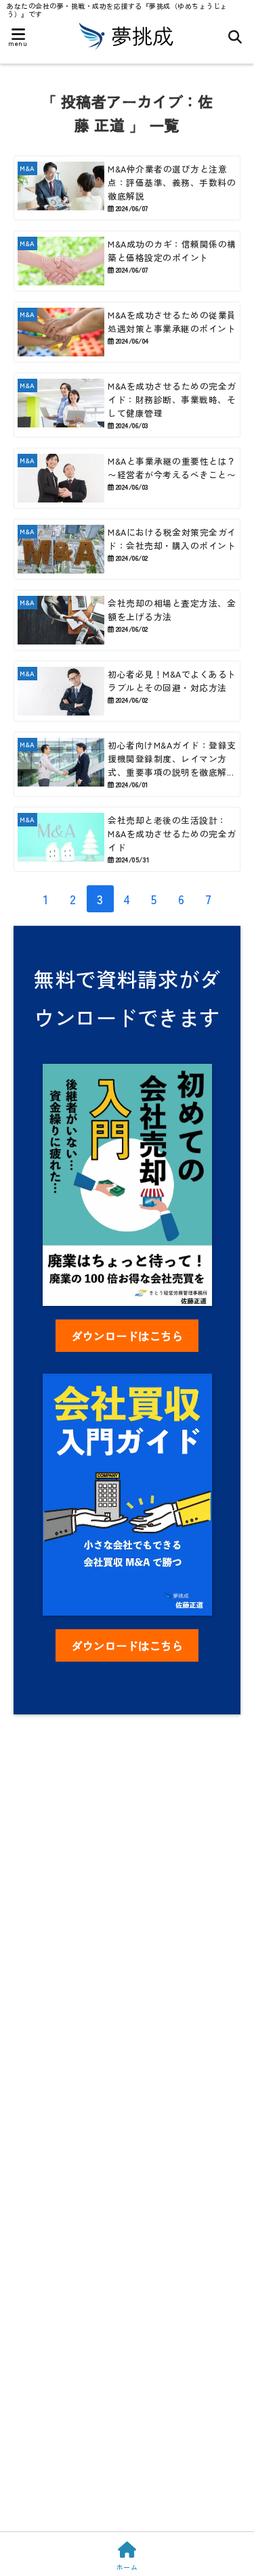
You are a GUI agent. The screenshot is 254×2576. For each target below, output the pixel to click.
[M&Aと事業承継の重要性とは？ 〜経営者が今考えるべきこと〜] (127, 478)
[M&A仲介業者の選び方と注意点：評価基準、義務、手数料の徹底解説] (127, 188)
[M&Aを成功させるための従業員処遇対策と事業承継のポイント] (127, 332)
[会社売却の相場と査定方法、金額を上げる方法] (127, 620)
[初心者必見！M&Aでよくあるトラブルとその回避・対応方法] (127, 691)
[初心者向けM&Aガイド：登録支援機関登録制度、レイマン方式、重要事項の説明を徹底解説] (127, 764)
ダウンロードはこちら (127, 1336)
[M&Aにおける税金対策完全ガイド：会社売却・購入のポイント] (127, 549)
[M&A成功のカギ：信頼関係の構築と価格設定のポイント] (127, 261)
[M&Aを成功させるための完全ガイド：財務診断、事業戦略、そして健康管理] (127, 405)
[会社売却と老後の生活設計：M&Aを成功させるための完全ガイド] (127, 839)
